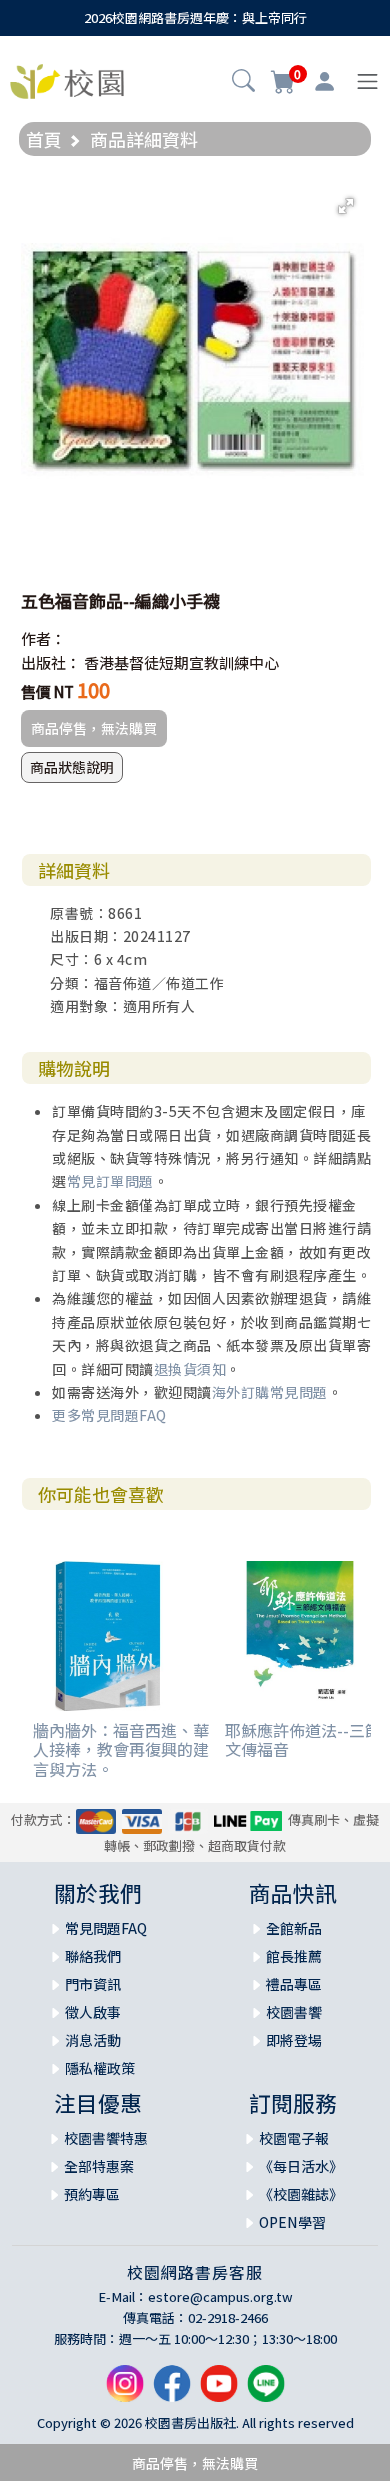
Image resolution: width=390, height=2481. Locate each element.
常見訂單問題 (110, 1181)
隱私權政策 (100, 2068)
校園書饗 (294, 2012)
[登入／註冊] (324, 82)
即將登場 (294, 2040)
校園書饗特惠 (106, 2138)
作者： (43, 638)
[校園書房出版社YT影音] (219, 2391)
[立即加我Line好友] (266, 2391)
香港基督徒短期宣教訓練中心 (181, 662)
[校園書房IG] (125, 2391)
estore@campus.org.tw (220, 2296)
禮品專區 (294, 1984)
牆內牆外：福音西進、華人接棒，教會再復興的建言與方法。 (121, 1749)
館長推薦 (294, 1956)
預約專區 (92, 2194)
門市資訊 (93, 1984)
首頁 (44, 139)
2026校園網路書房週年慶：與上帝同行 (195, 17)
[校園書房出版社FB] (172, 2391)
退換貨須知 (190, 1369)
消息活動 (93, 2040)
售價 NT (47, 691)
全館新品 (294, 1928)
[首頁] (67, 79)
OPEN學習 (292, 2222)
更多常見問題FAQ (109, 1415)
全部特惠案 (99, 2166)
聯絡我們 (93, 1956)
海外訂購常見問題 (270, 1392)
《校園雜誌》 (301, 2194)
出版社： (51, 662)
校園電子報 (294, 2138)
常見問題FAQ (106, 1928)
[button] (243, 83)
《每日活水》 (301, 2166)
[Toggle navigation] (367, 81)
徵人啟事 (93, 2012)
